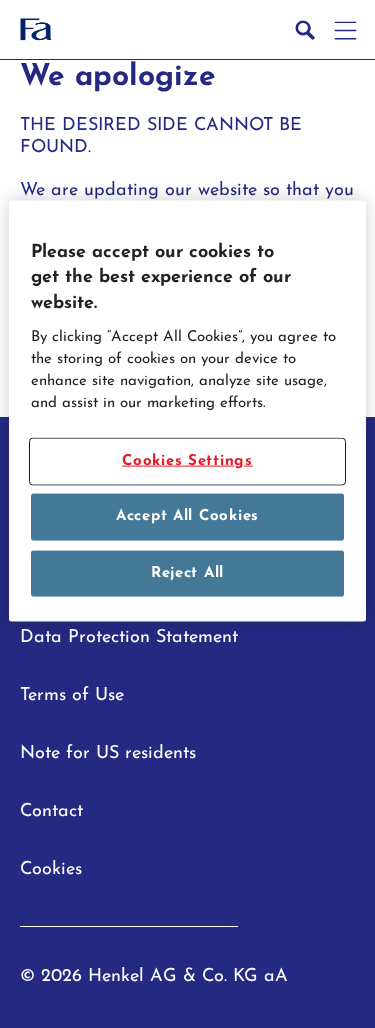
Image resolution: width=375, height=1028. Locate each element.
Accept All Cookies (187, 516)
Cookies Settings (187, 460)
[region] (187, 411)
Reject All (187, 572)
